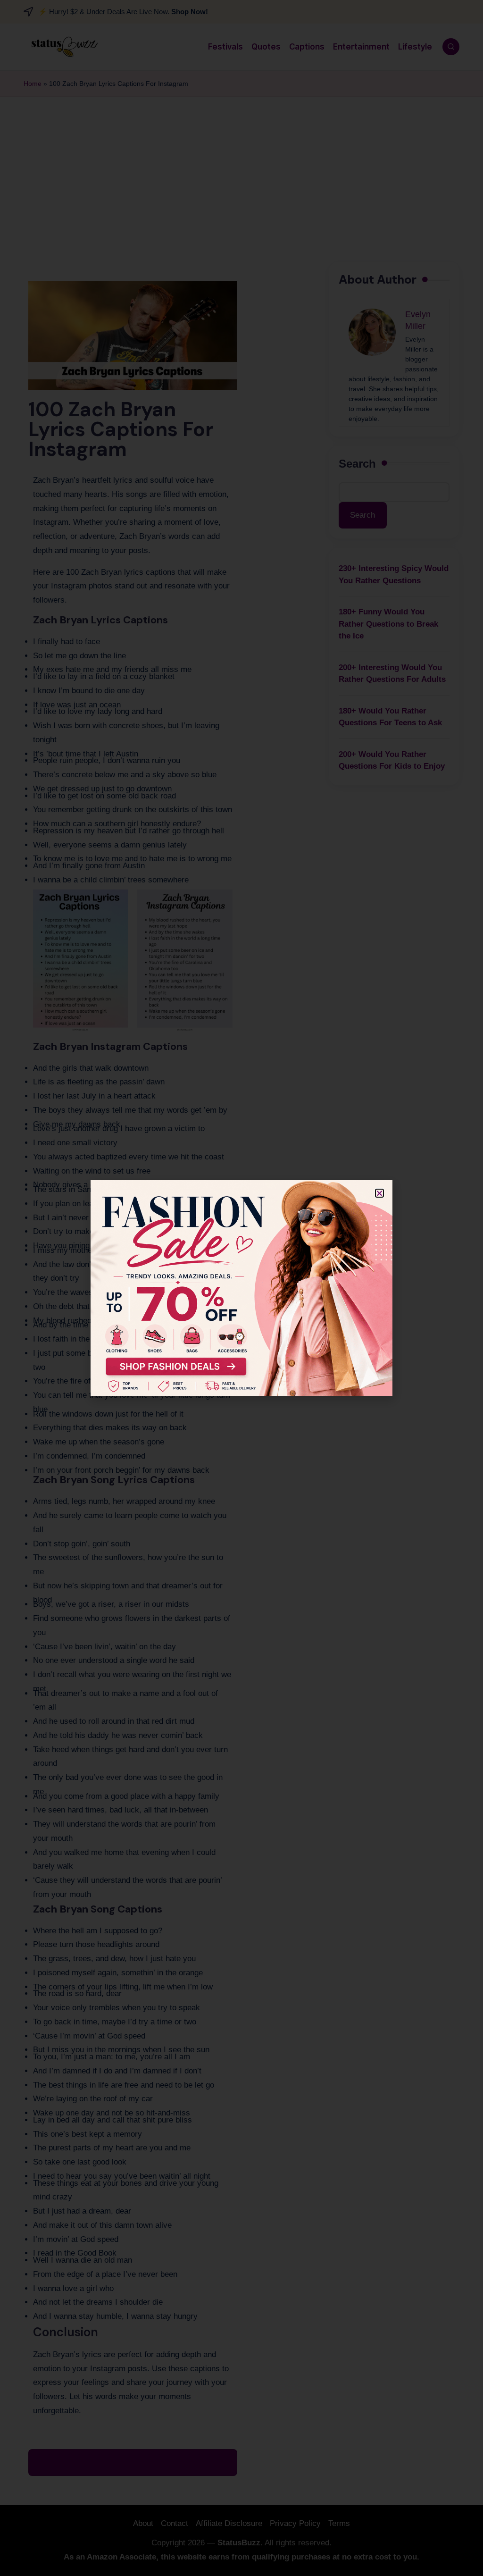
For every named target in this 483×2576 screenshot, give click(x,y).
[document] (241, 1288)
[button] (379, 1193)
